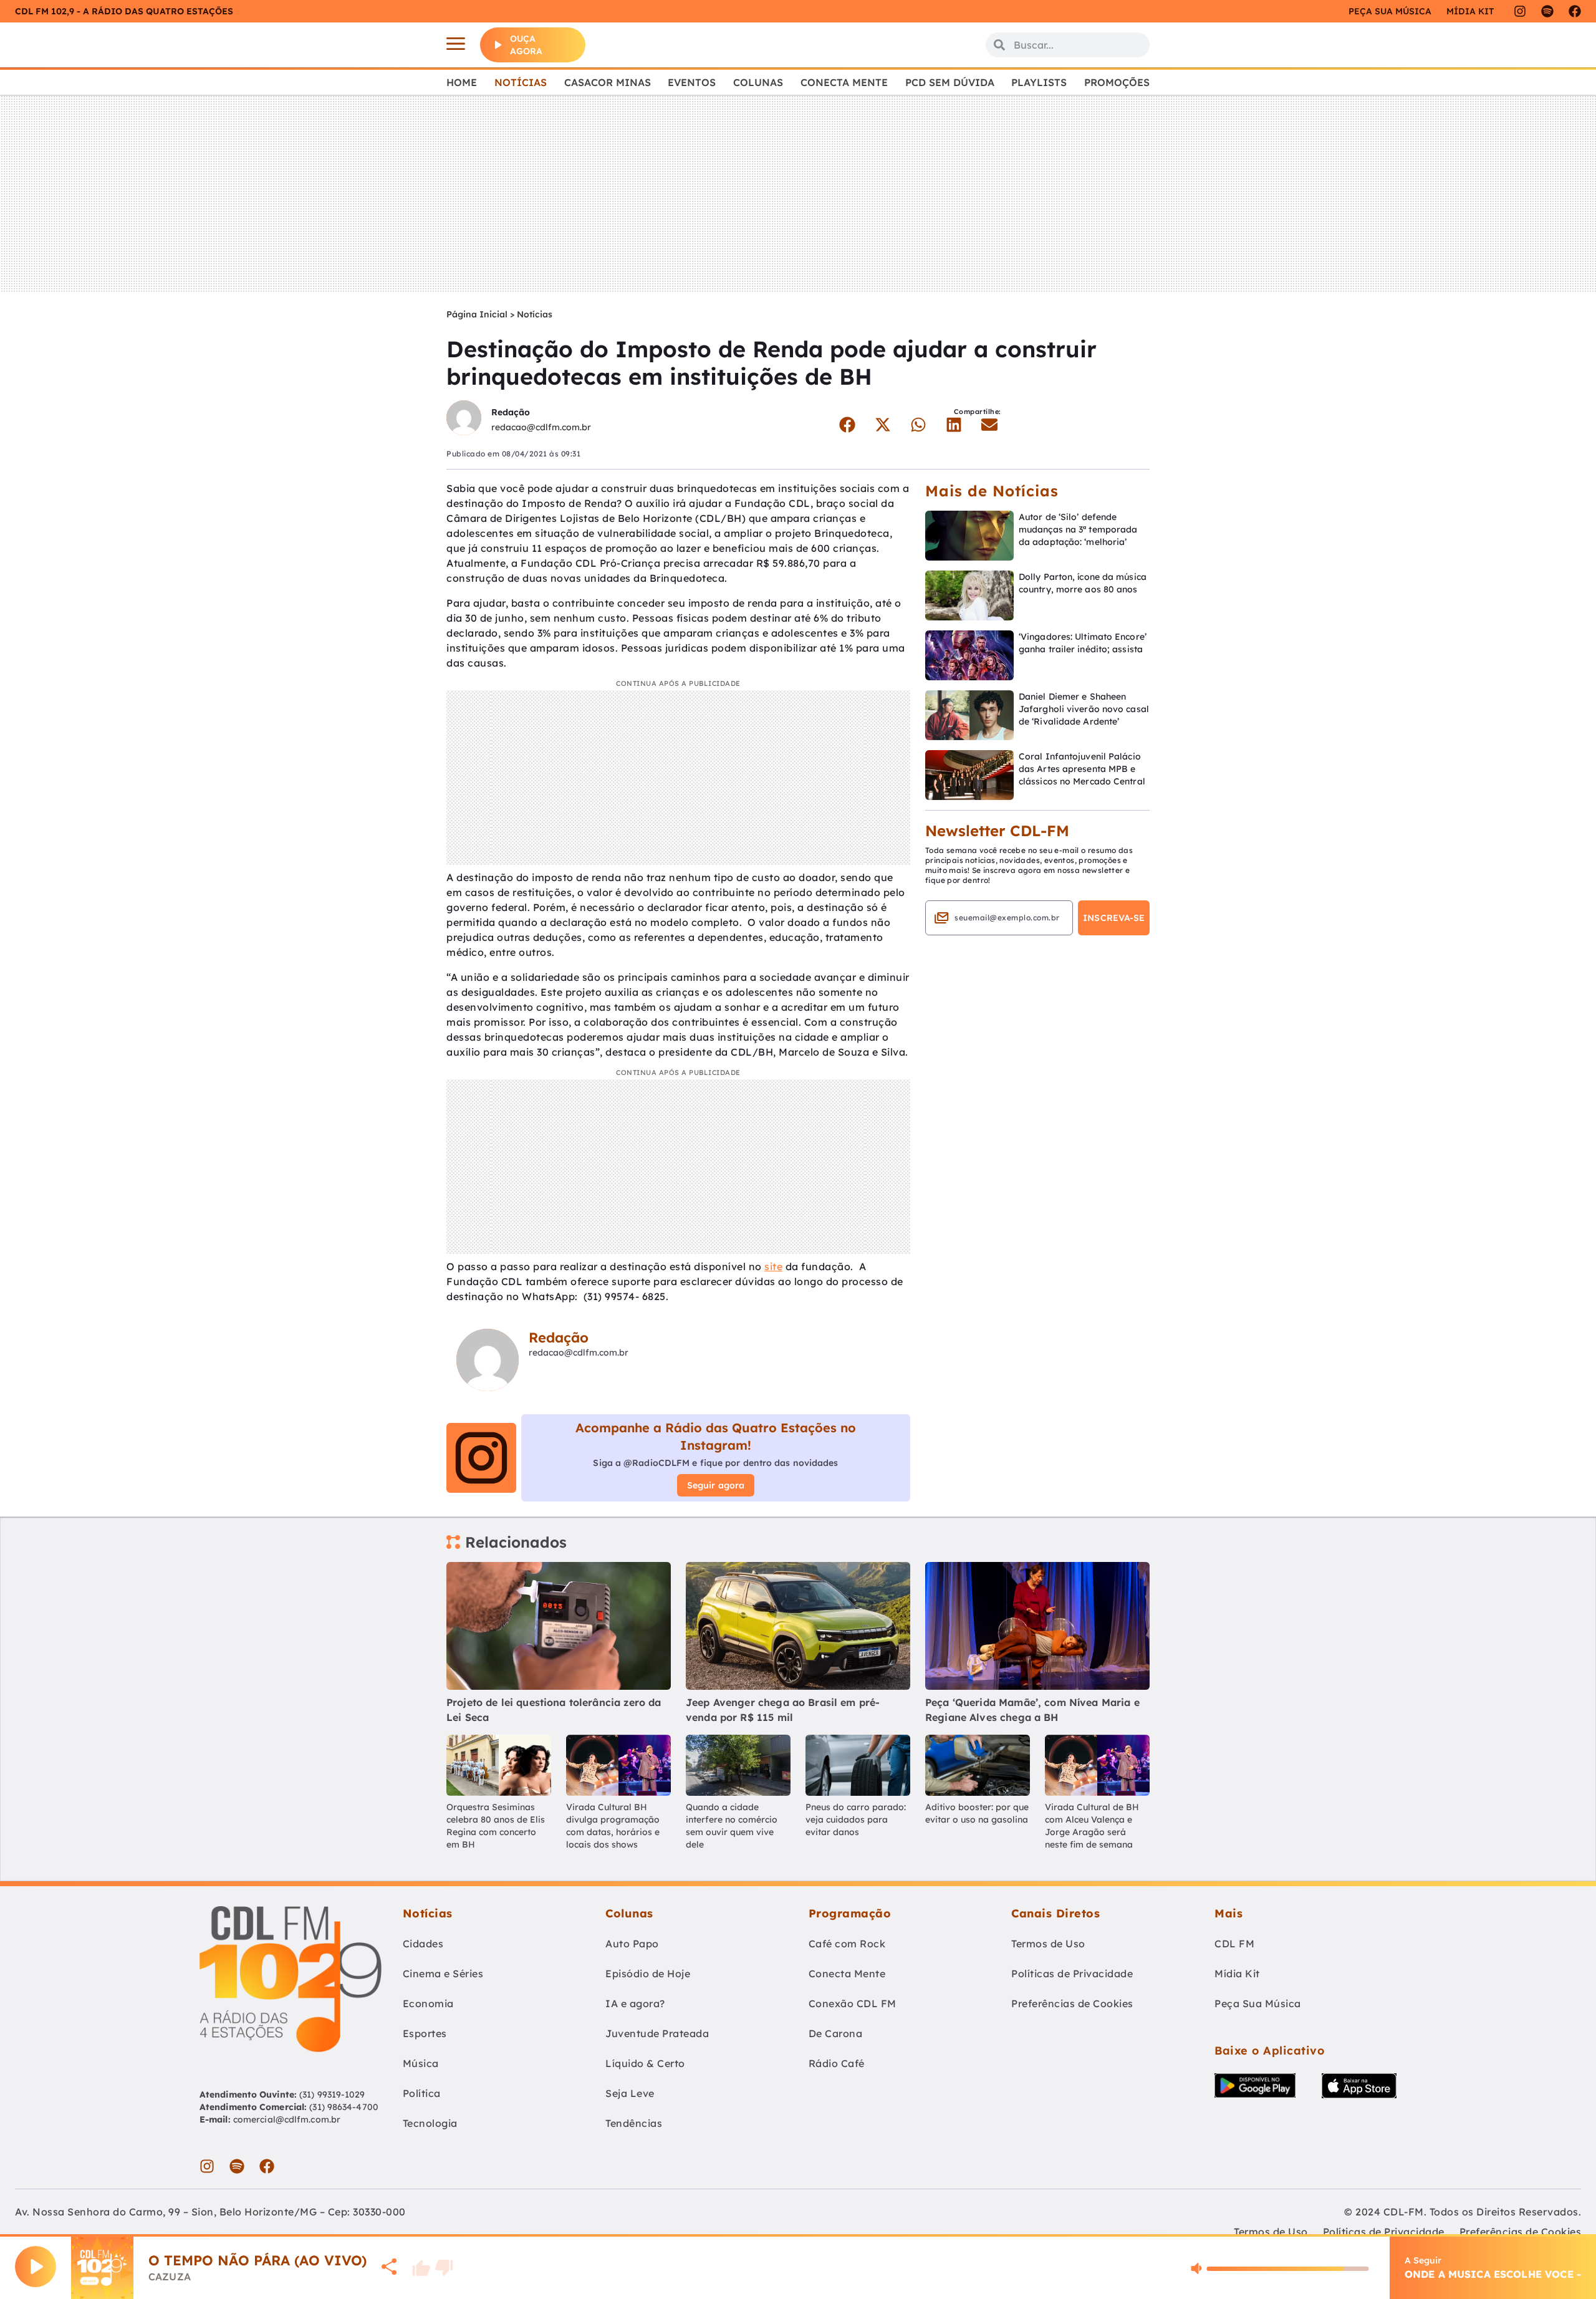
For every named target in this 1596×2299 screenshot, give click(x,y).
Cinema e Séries (443, 1974)
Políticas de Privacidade (1072, 1974)
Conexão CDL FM (853, 2003)
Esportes (425, 2033)
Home (462, 82)
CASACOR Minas (608, 82)
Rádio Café (837, 2063)
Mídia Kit (1470, 11)
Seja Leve (630, 2093)
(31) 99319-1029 (331, 2094)
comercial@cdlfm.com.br (287, 2119)
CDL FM (1234, 1944)
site (773, 1266)
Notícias (521, 82)
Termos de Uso (1048, 1944)
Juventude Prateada (657, 2033)
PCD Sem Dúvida (950, 82)
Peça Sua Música (1258, 2003)
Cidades (423, 1944)
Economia (428, 2003)
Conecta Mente (844, 82)
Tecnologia (430, 2123)
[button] (847, 425)
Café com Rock (847, 1944)
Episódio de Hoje (648, 1974)
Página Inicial (477, 314)
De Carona (836, 2033)
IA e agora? (635, 2003)
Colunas (758, 82)
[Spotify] (1547, 11)
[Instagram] (1520, 11)
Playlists (1039, 82)
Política (422, 2093)
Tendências (634, 2123)
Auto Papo (632, 1944)
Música (421, 2063)
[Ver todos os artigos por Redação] (464, 419)
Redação (511, 412)
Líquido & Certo (645, 2063)
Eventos (692, 82)
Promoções (1117, 82)
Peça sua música (1390, 11)
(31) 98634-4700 (344, 2107)
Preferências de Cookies (1072, 2003)
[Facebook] (1575, 11)
